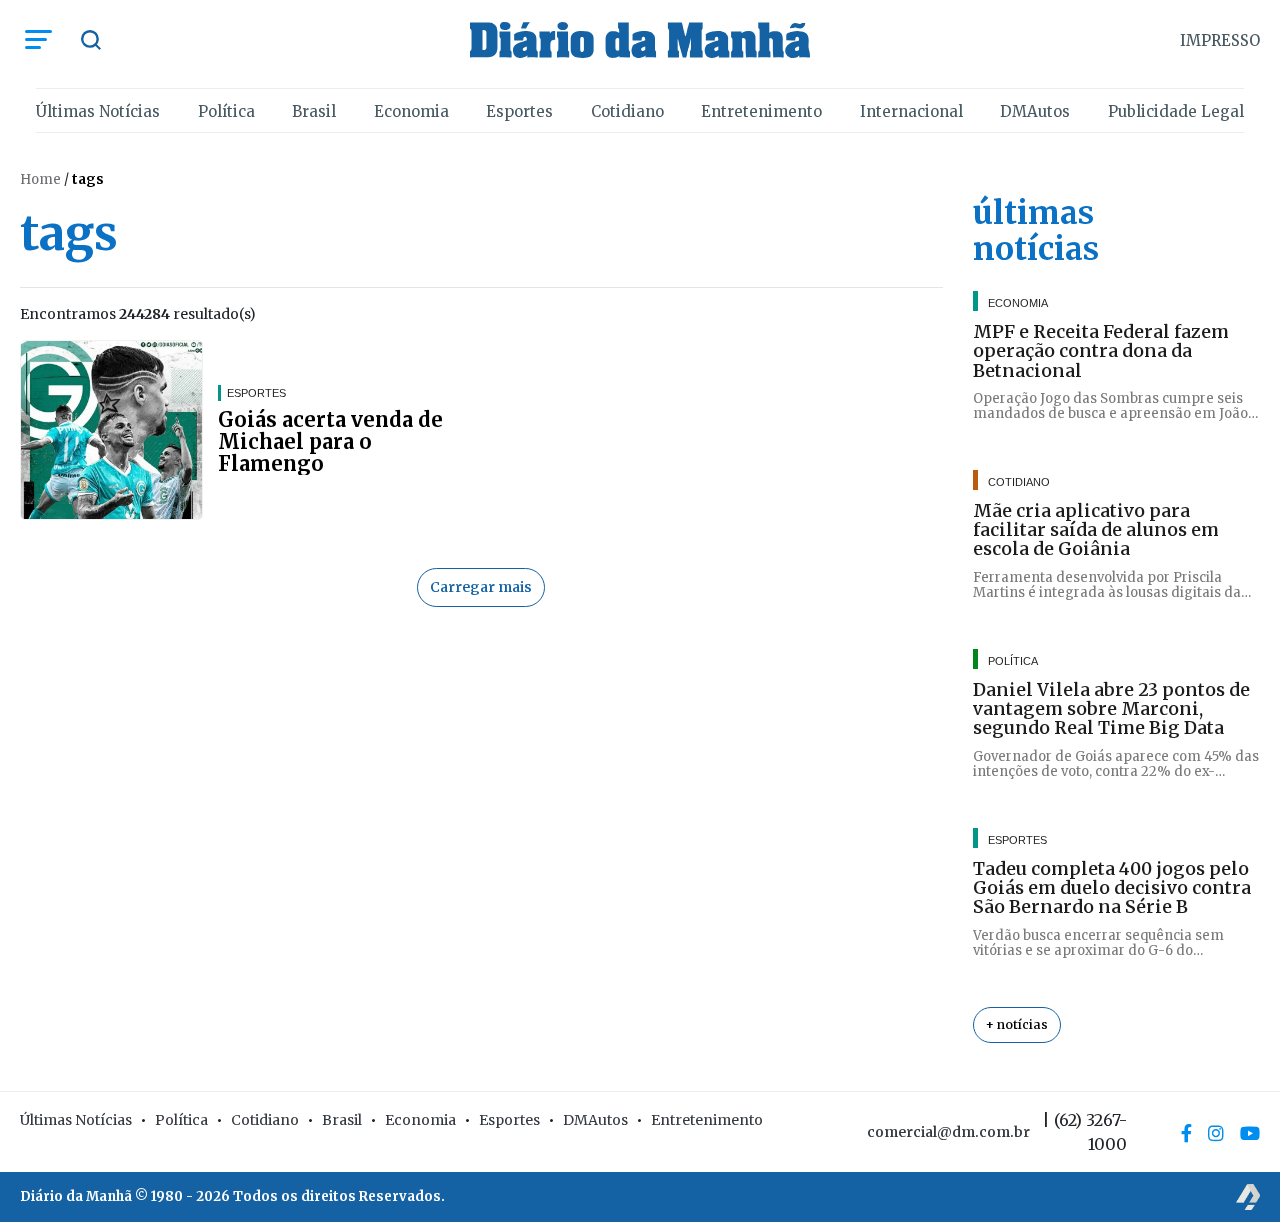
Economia (411, 111)
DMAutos (1035, 111)
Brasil (314, 111)
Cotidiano (627, 111)
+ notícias (1017, 1024)
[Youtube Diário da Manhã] (1250, 1133)
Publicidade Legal (1176, 111)
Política (226, 111)
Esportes (519, 111)
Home (40, 179)
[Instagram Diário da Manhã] (1216, 1133)
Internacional (911, 111)
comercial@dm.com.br (948, 1132)
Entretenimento (761, 111)
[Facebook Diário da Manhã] (1186, 1133)
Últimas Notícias (98, 111)
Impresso (1220, 40)
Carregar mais (481, 587)
